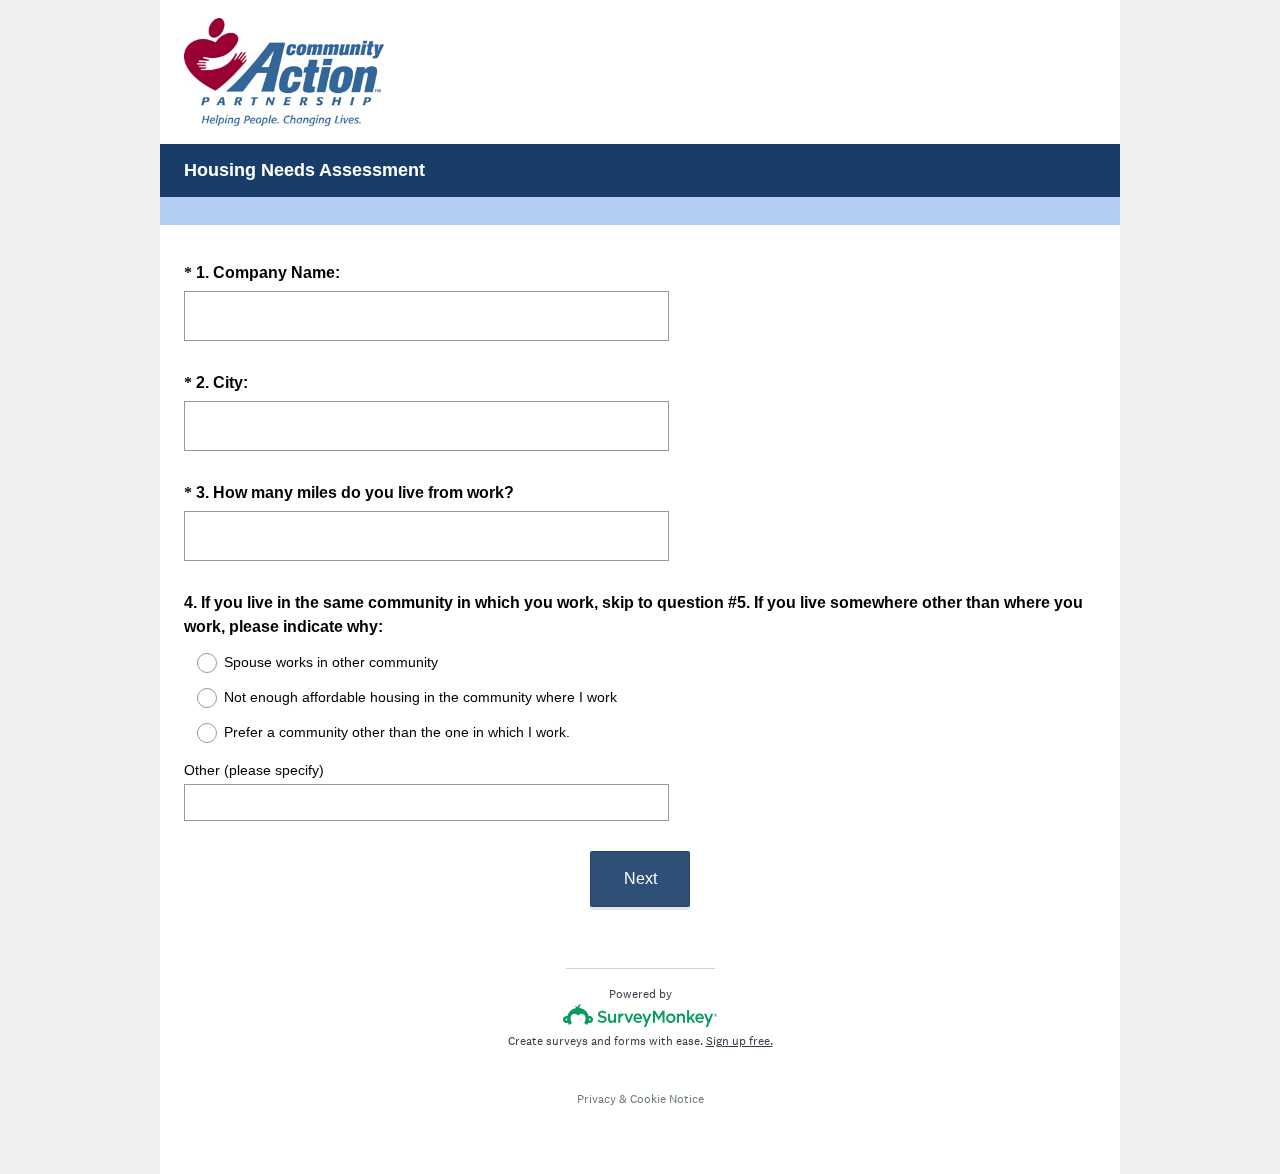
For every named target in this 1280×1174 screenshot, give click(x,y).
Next (640, 878)
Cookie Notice (667, 1099)
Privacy (596, 1099)
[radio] (194, 663)
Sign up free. (739, 1041)
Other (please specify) (254, 770)
